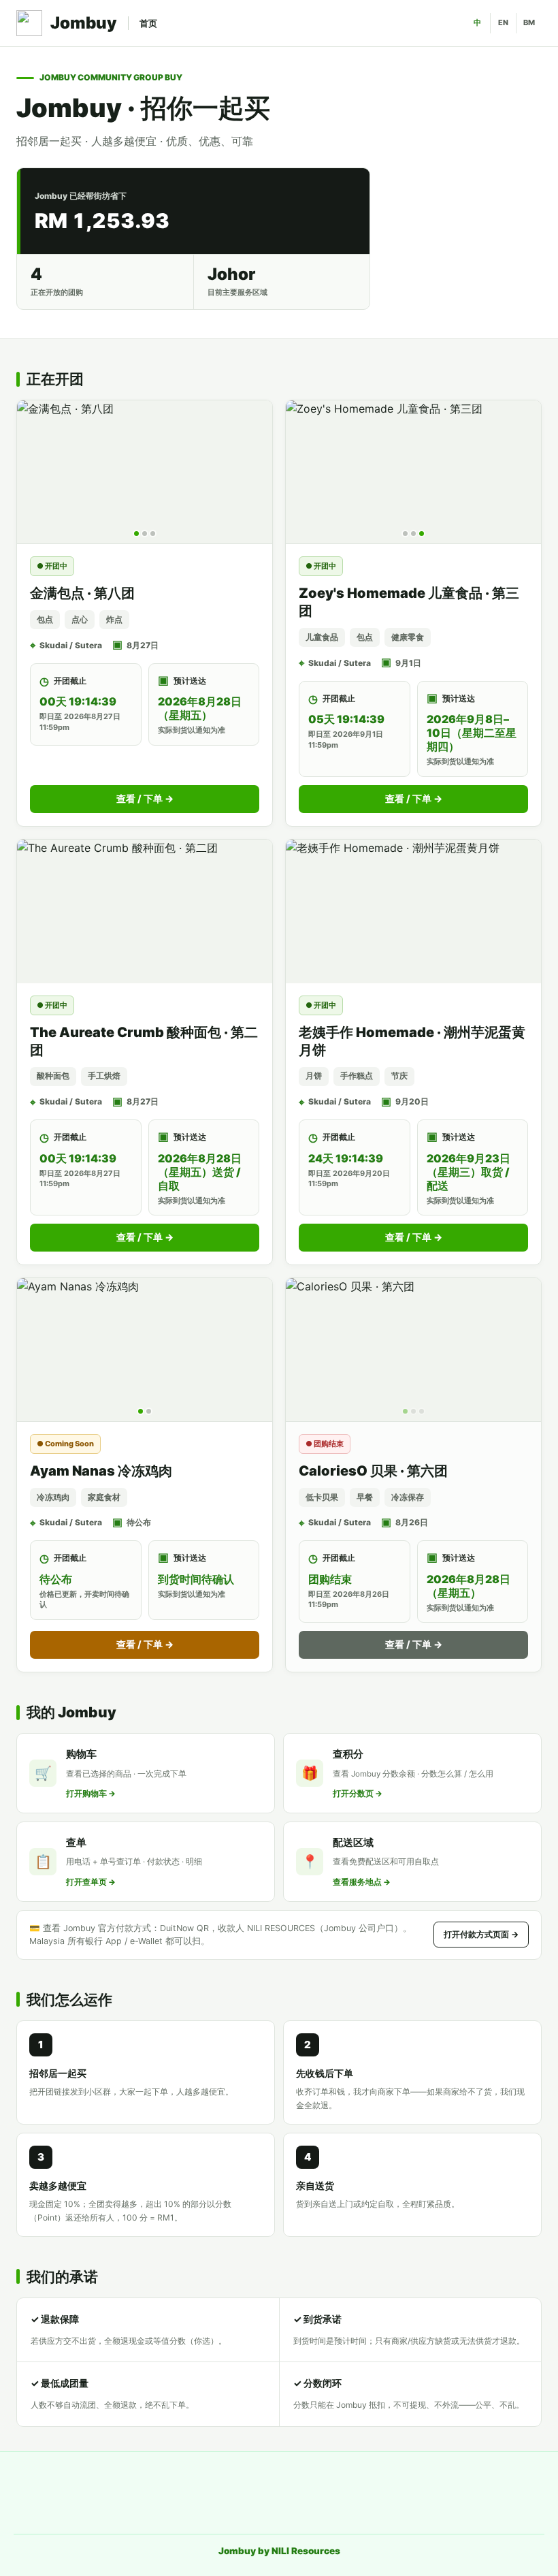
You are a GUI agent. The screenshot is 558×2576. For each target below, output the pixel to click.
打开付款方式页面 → (481, 1934)
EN (503, 22)
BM (529, 22)
